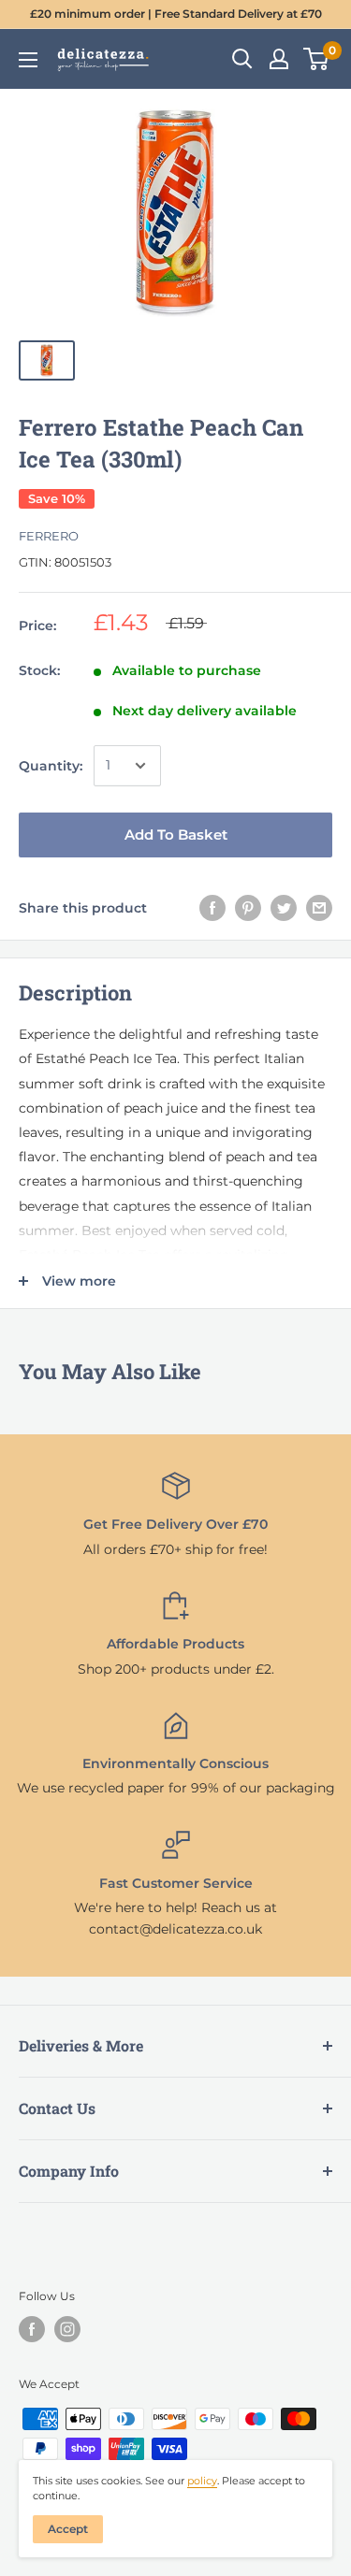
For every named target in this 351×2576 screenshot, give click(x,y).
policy (202, 2481)
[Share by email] (319, 908)
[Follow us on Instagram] (67, 2329)
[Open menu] (28, 60)
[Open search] (242, 59)
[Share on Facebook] (212, 908)
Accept (68, 2529)
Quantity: (51, 766)
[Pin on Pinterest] (248, 908)
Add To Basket (176, 835)
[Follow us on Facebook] (32, 2329)
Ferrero (49, 536)
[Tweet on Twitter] (284, 908)
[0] (317, 59)
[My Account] (279, 59)
